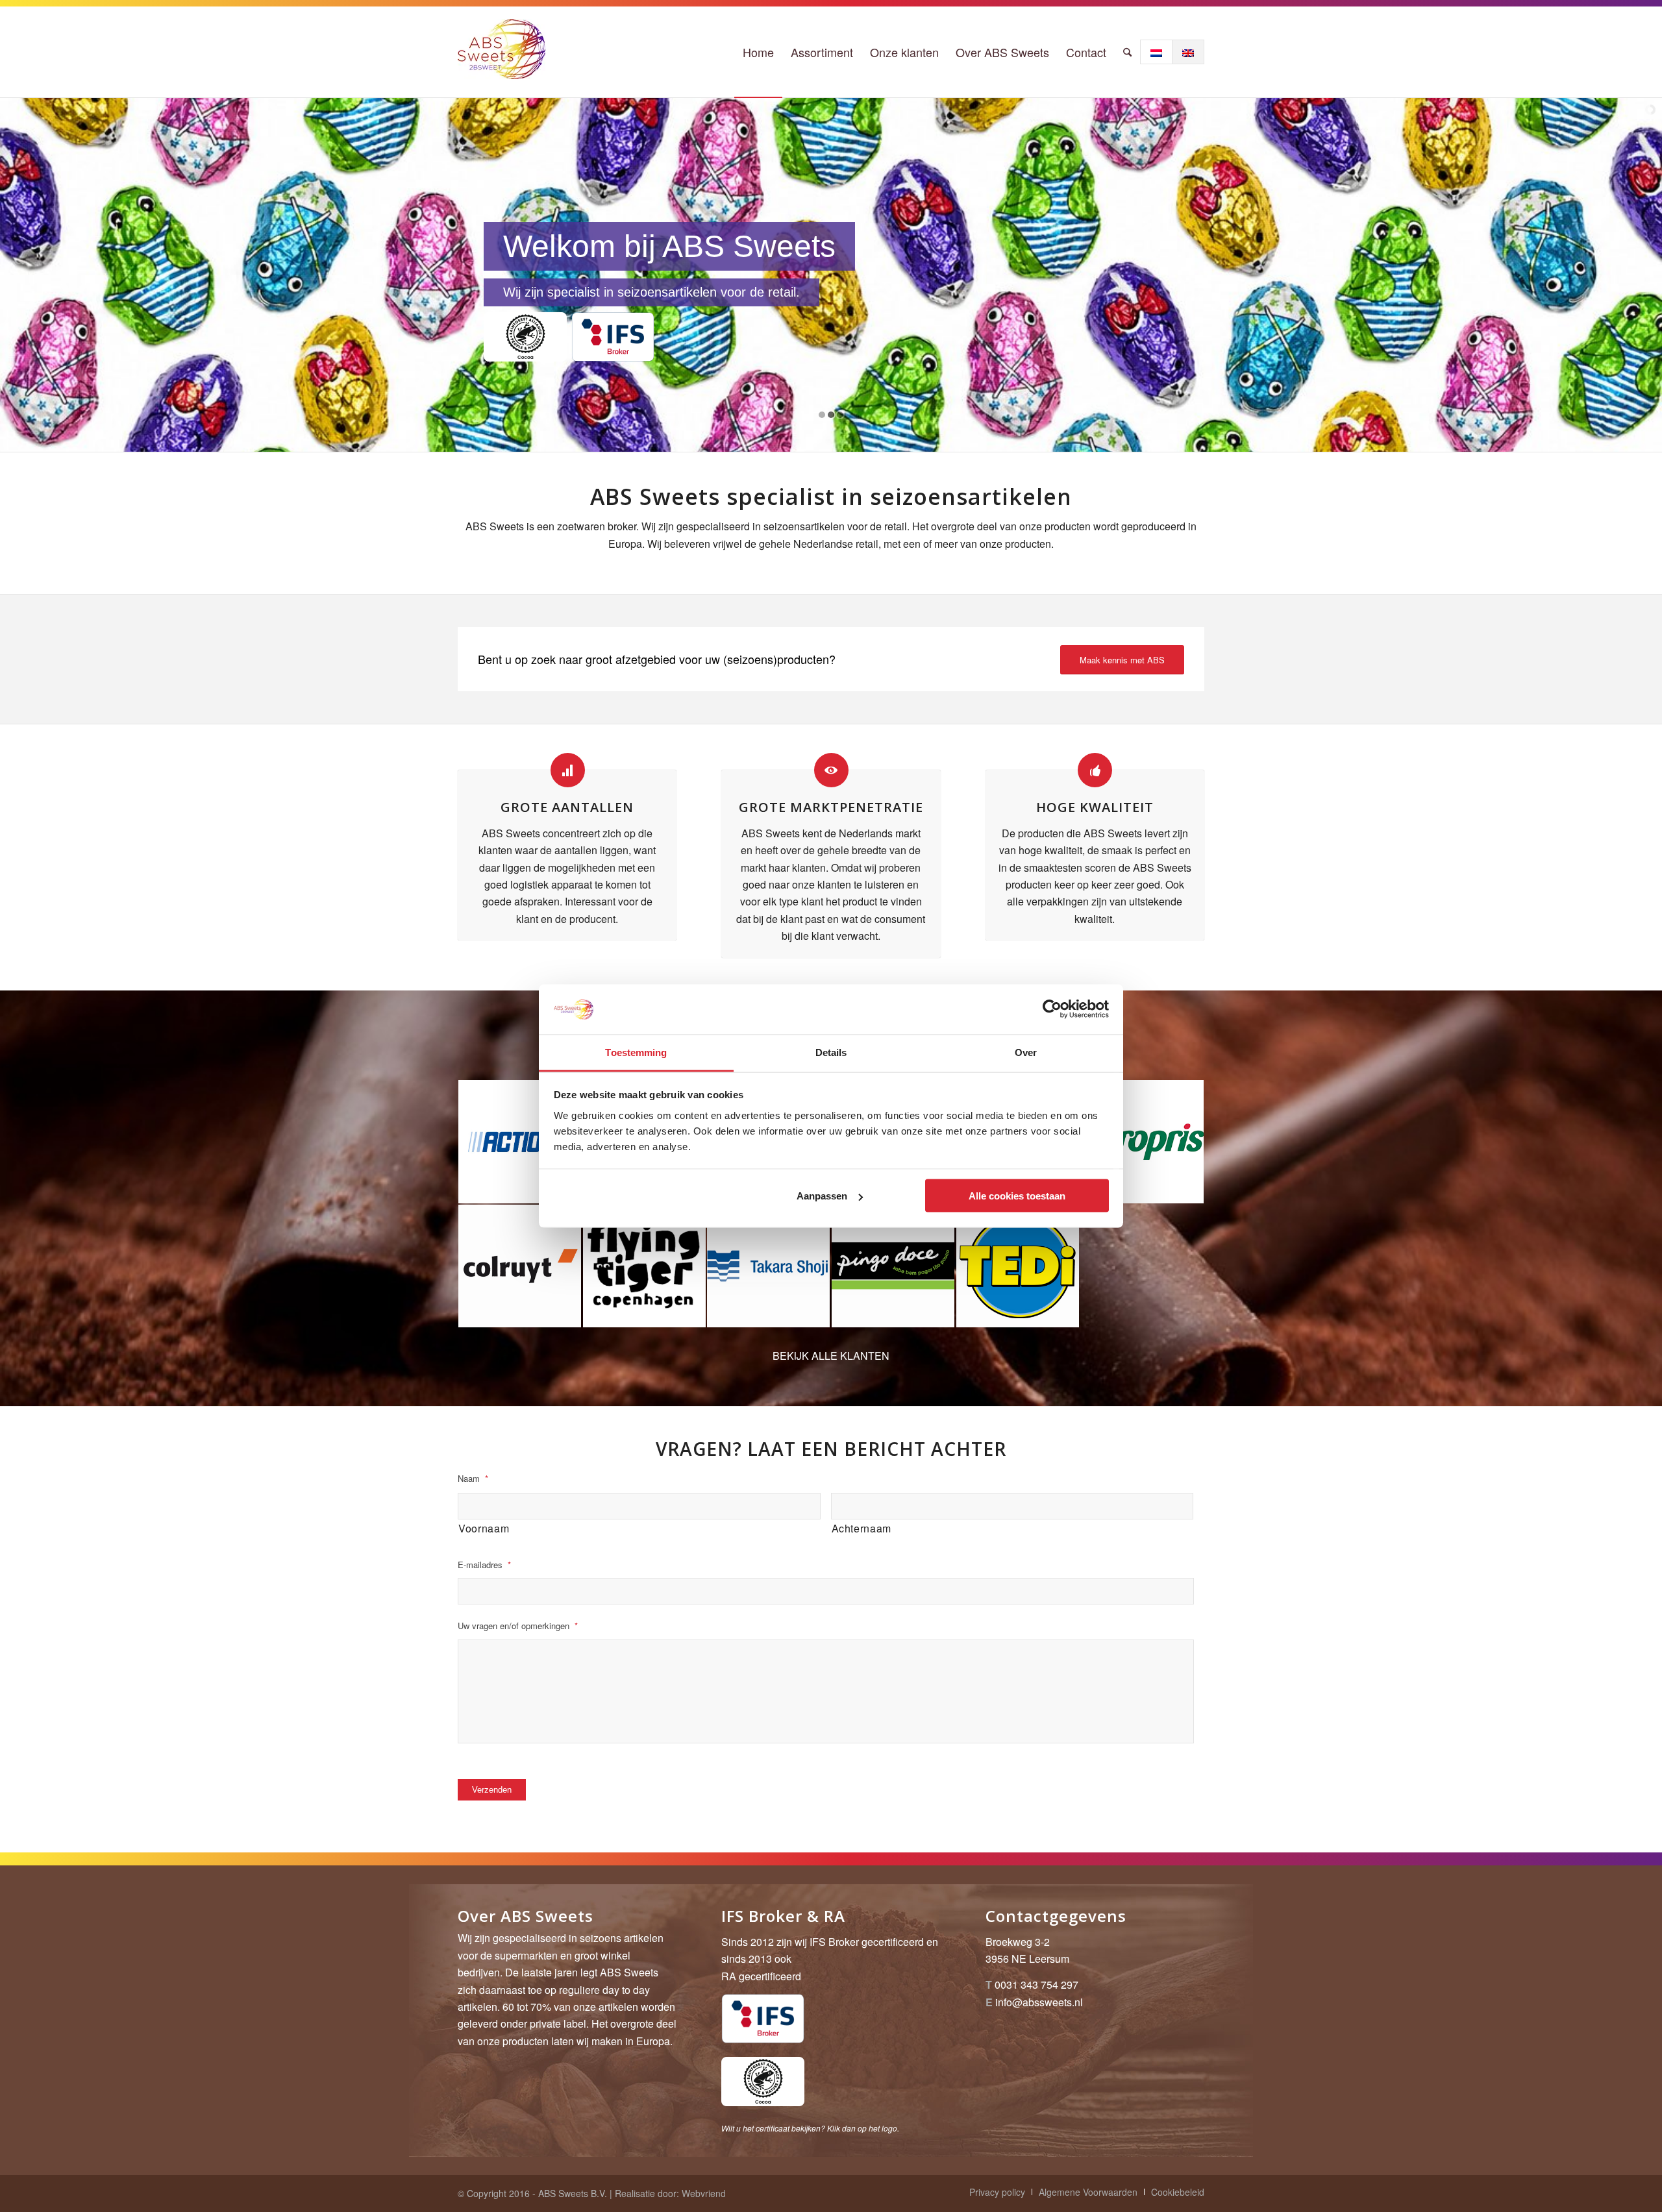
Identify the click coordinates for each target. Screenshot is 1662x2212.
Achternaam (862, 1528)
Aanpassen (822, 1196)
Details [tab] (831, 1052)
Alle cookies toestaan (1017, 1196)
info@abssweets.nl (1039, 2002)
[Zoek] (1127, 52)
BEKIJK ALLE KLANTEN (831, 1356)
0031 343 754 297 (1036, 1985)
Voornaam (484, 1528)
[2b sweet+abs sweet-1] (502, 52)
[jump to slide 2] (831, 415)
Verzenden (492, 1790)
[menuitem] (758, 52)
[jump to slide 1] (822, 415)
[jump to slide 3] (840, 415)
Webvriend (704, 2193)
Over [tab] (1026, 1052)
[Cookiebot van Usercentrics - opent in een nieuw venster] (1052, 1009)
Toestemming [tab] (636, 1052)
